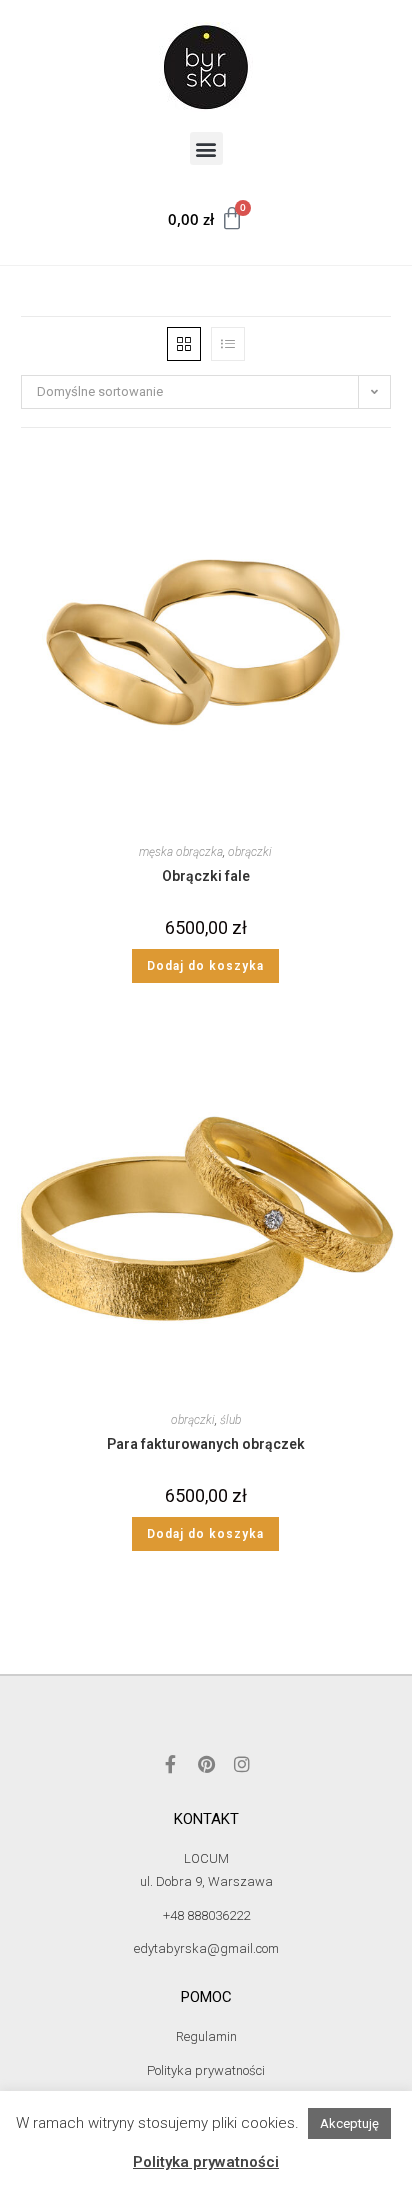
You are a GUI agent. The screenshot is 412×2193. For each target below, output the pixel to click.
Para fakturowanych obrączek (206, 1444)
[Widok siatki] (184, 344)
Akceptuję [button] (349, 2123)
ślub (230, 1420)
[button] (206, 148)
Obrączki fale (206, 876)
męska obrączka (181, 852)
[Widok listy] (228, 344)
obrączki (250, 852)
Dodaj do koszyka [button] (205, 966)
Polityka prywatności (206, 2162)
